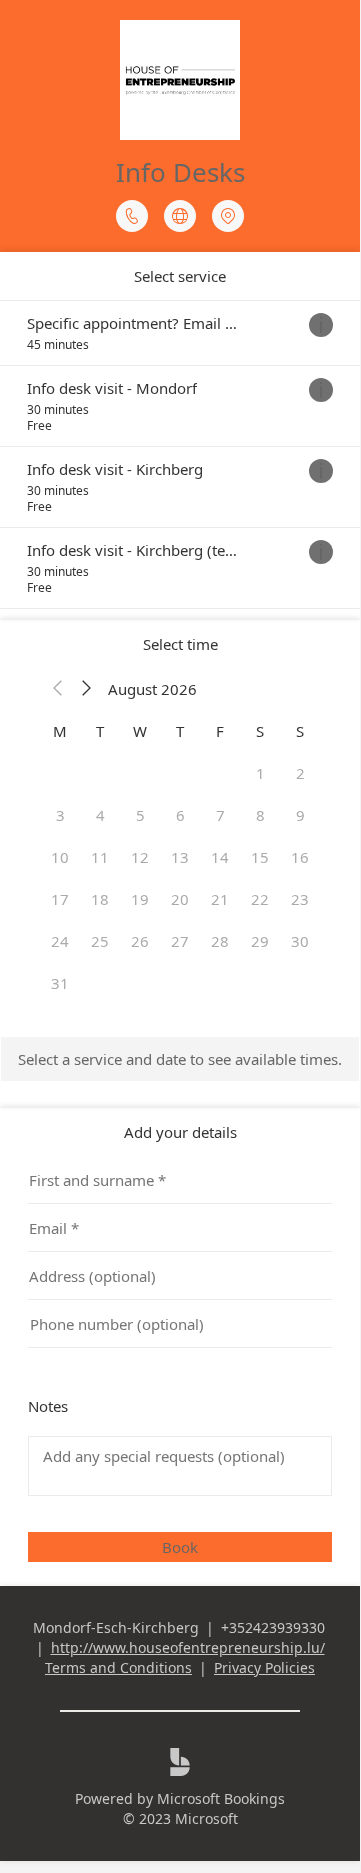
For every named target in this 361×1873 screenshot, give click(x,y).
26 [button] (140, 941)
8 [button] (260, 815)
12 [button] (140, 857)
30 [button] (300, 941)
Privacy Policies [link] (264, 1667)
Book (180, 1547)
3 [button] (60, 815)
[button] (58, 689)
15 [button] (260, 857)
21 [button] (220, 899)
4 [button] (100, 815)
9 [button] (300, 815)
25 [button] (100, 941)
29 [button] (260, 941)
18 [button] (100, 899)
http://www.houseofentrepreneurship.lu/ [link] (188, 1647)
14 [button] (220, 857)
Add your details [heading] (180, 1132)
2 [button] (300, 773)
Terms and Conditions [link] (118, 1667)
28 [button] (220, 941)
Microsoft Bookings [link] (221, 1798)
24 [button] (60, 941)
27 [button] (180, 941)
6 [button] (180, 815)
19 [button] (140, 899)
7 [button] (220, 815)
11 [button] (100, 857)
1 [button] (260, 773)
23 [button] (300, 899)
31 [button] (60, 983)
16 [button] (300, 857)
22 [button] (260, 899)
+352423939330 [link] (273, 1627)
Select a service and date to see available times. (180, 1059)
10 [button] (60, 857)
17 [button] (60, 899)
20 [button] (180, 899)
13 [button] (180, 857)
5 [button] (140, 815)
